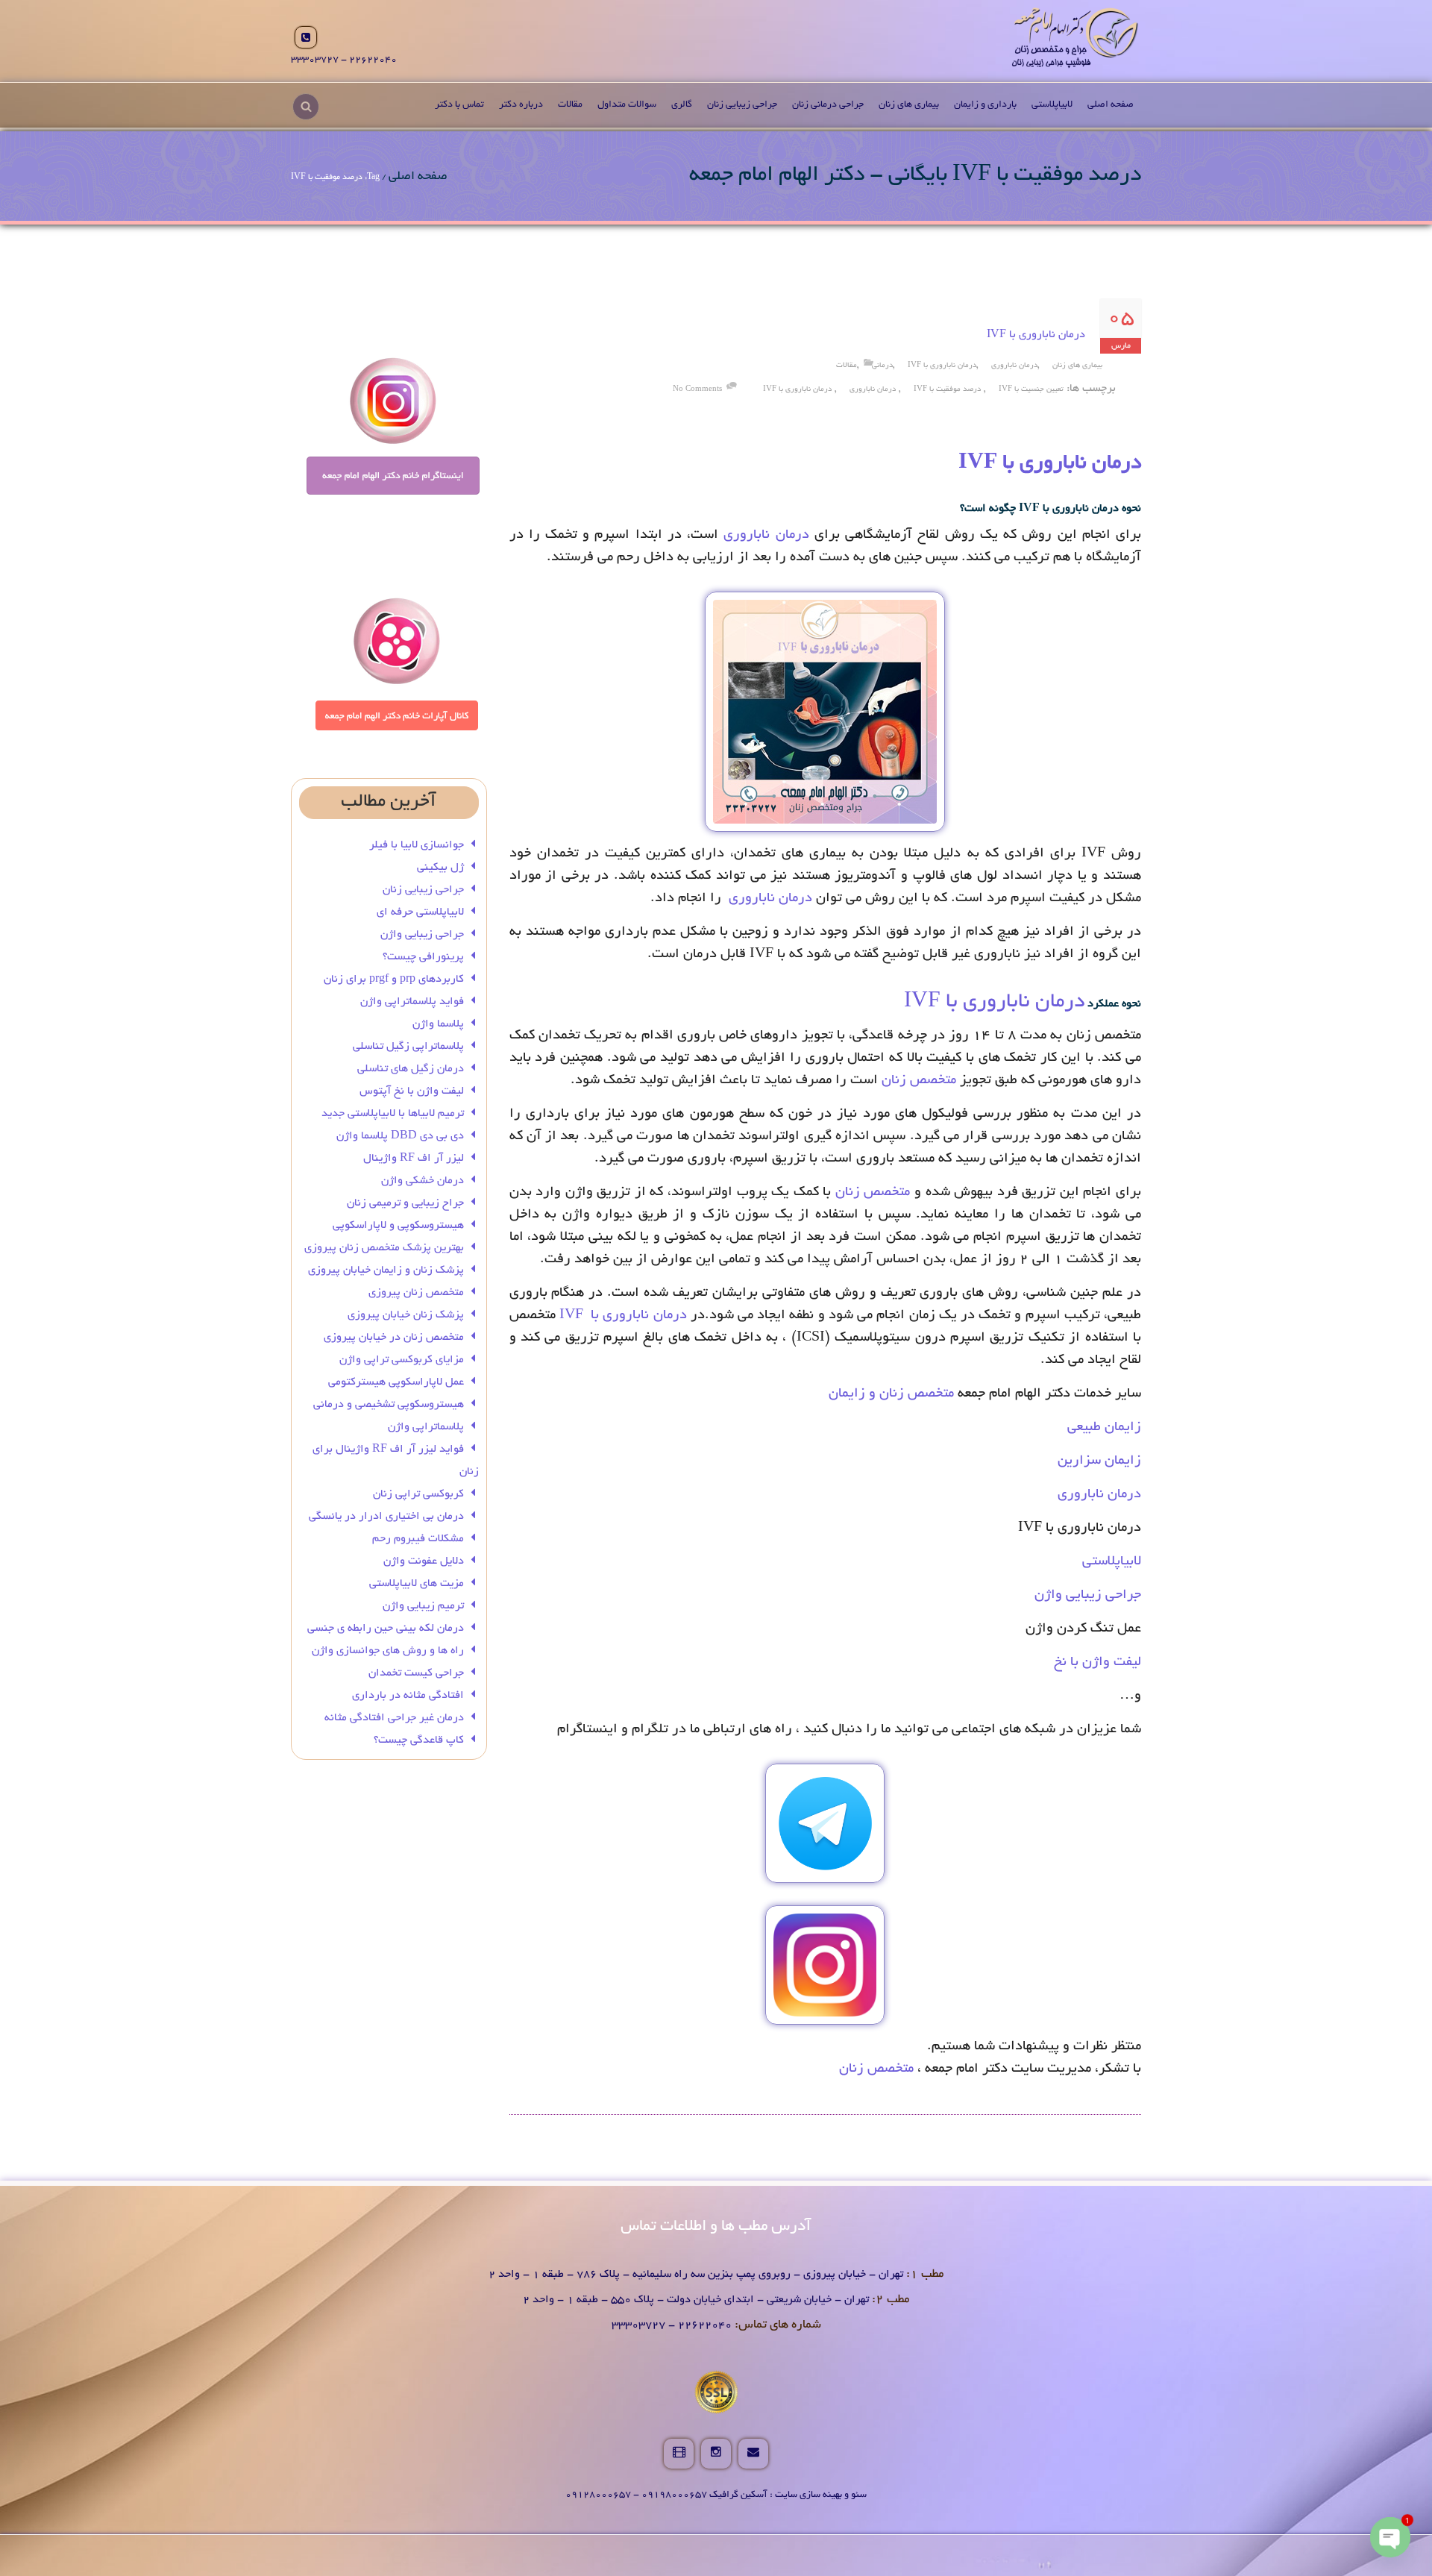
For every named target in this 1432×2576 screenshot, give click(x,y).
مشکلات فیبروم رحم (418, 1539)
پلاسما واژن (438, 1024)
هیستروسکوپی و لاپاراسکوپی (398, 1226)
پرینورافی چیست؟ (423, 957)
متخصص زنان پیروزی (416, 1293)
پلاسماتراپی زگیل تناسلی (408, 1047)
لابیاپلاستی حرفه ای (420, 912)
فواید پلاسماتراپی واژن (412, 1002)
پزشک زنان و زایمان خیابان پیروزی (386, 1270)
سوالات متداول (627, 105)
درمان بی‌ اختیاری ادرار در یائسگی (386, 1517)
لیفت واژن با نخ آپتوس (412, 1091)
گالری (682, 105)
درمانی (882, 366)
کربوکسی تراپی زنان (418, 1494)
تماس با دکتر (459, 105)
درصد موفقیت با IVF (947, 390)
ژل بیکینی (440, 868)
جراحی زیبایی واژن (1088, 1596)
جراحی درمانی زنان (828, 105)
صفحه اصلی (1111, 105)
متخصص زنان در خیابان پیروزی (394, 1338)
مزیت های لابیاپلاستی (417, 1584)
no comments (697, 390)
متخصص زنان (921, 1081)
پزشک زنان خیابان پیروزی (406, 1315)
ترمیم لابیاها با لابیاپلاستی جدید (393, 1114)
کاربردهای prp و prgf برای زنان (394, 980)
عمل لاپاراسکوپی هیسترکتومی (396, 1382)
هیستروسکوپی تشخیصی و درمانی (389, 1405)
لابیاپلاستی (1052, 105)
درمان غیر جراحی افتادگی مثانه (394, 1718)
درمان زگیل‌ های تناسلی (411, 1069)
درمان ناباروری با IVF (1036, 335)
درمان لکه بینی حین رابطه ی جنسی (386, 1629)
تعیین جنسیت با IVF (1031, 390)
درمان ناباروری (1014, 366)
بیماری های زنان (909, 105)
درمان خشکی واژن (423, 1181)
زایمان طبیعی (1104, 1428)
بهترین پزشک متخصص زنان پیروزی (384, 1248)
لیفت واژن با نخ (1097, 1663)
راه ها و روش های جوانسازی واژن (388, 1651)
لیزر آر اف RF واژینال (414, 1159)
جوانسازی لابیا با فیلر (417, 845)
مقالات (570, 105)
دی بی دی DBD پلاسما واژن (400, 1136)
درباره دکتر (521, 105)
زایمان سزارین (1099, 1461)
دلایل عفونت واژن (424, 1561)
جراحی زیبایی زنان (742, 105)
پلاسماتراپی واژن (426, 1427)
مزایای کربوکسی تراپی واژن (402, 1360)
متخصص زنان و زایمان (891, 1394)
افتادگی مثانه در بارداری (408, 1696)
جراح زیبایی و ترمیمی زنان (405, 1203)
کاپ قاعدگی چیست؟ (419, 1740)
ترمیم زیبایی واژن (423, 1606)
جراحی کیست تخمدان (415, 1673)
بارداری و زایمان (985, 105)
